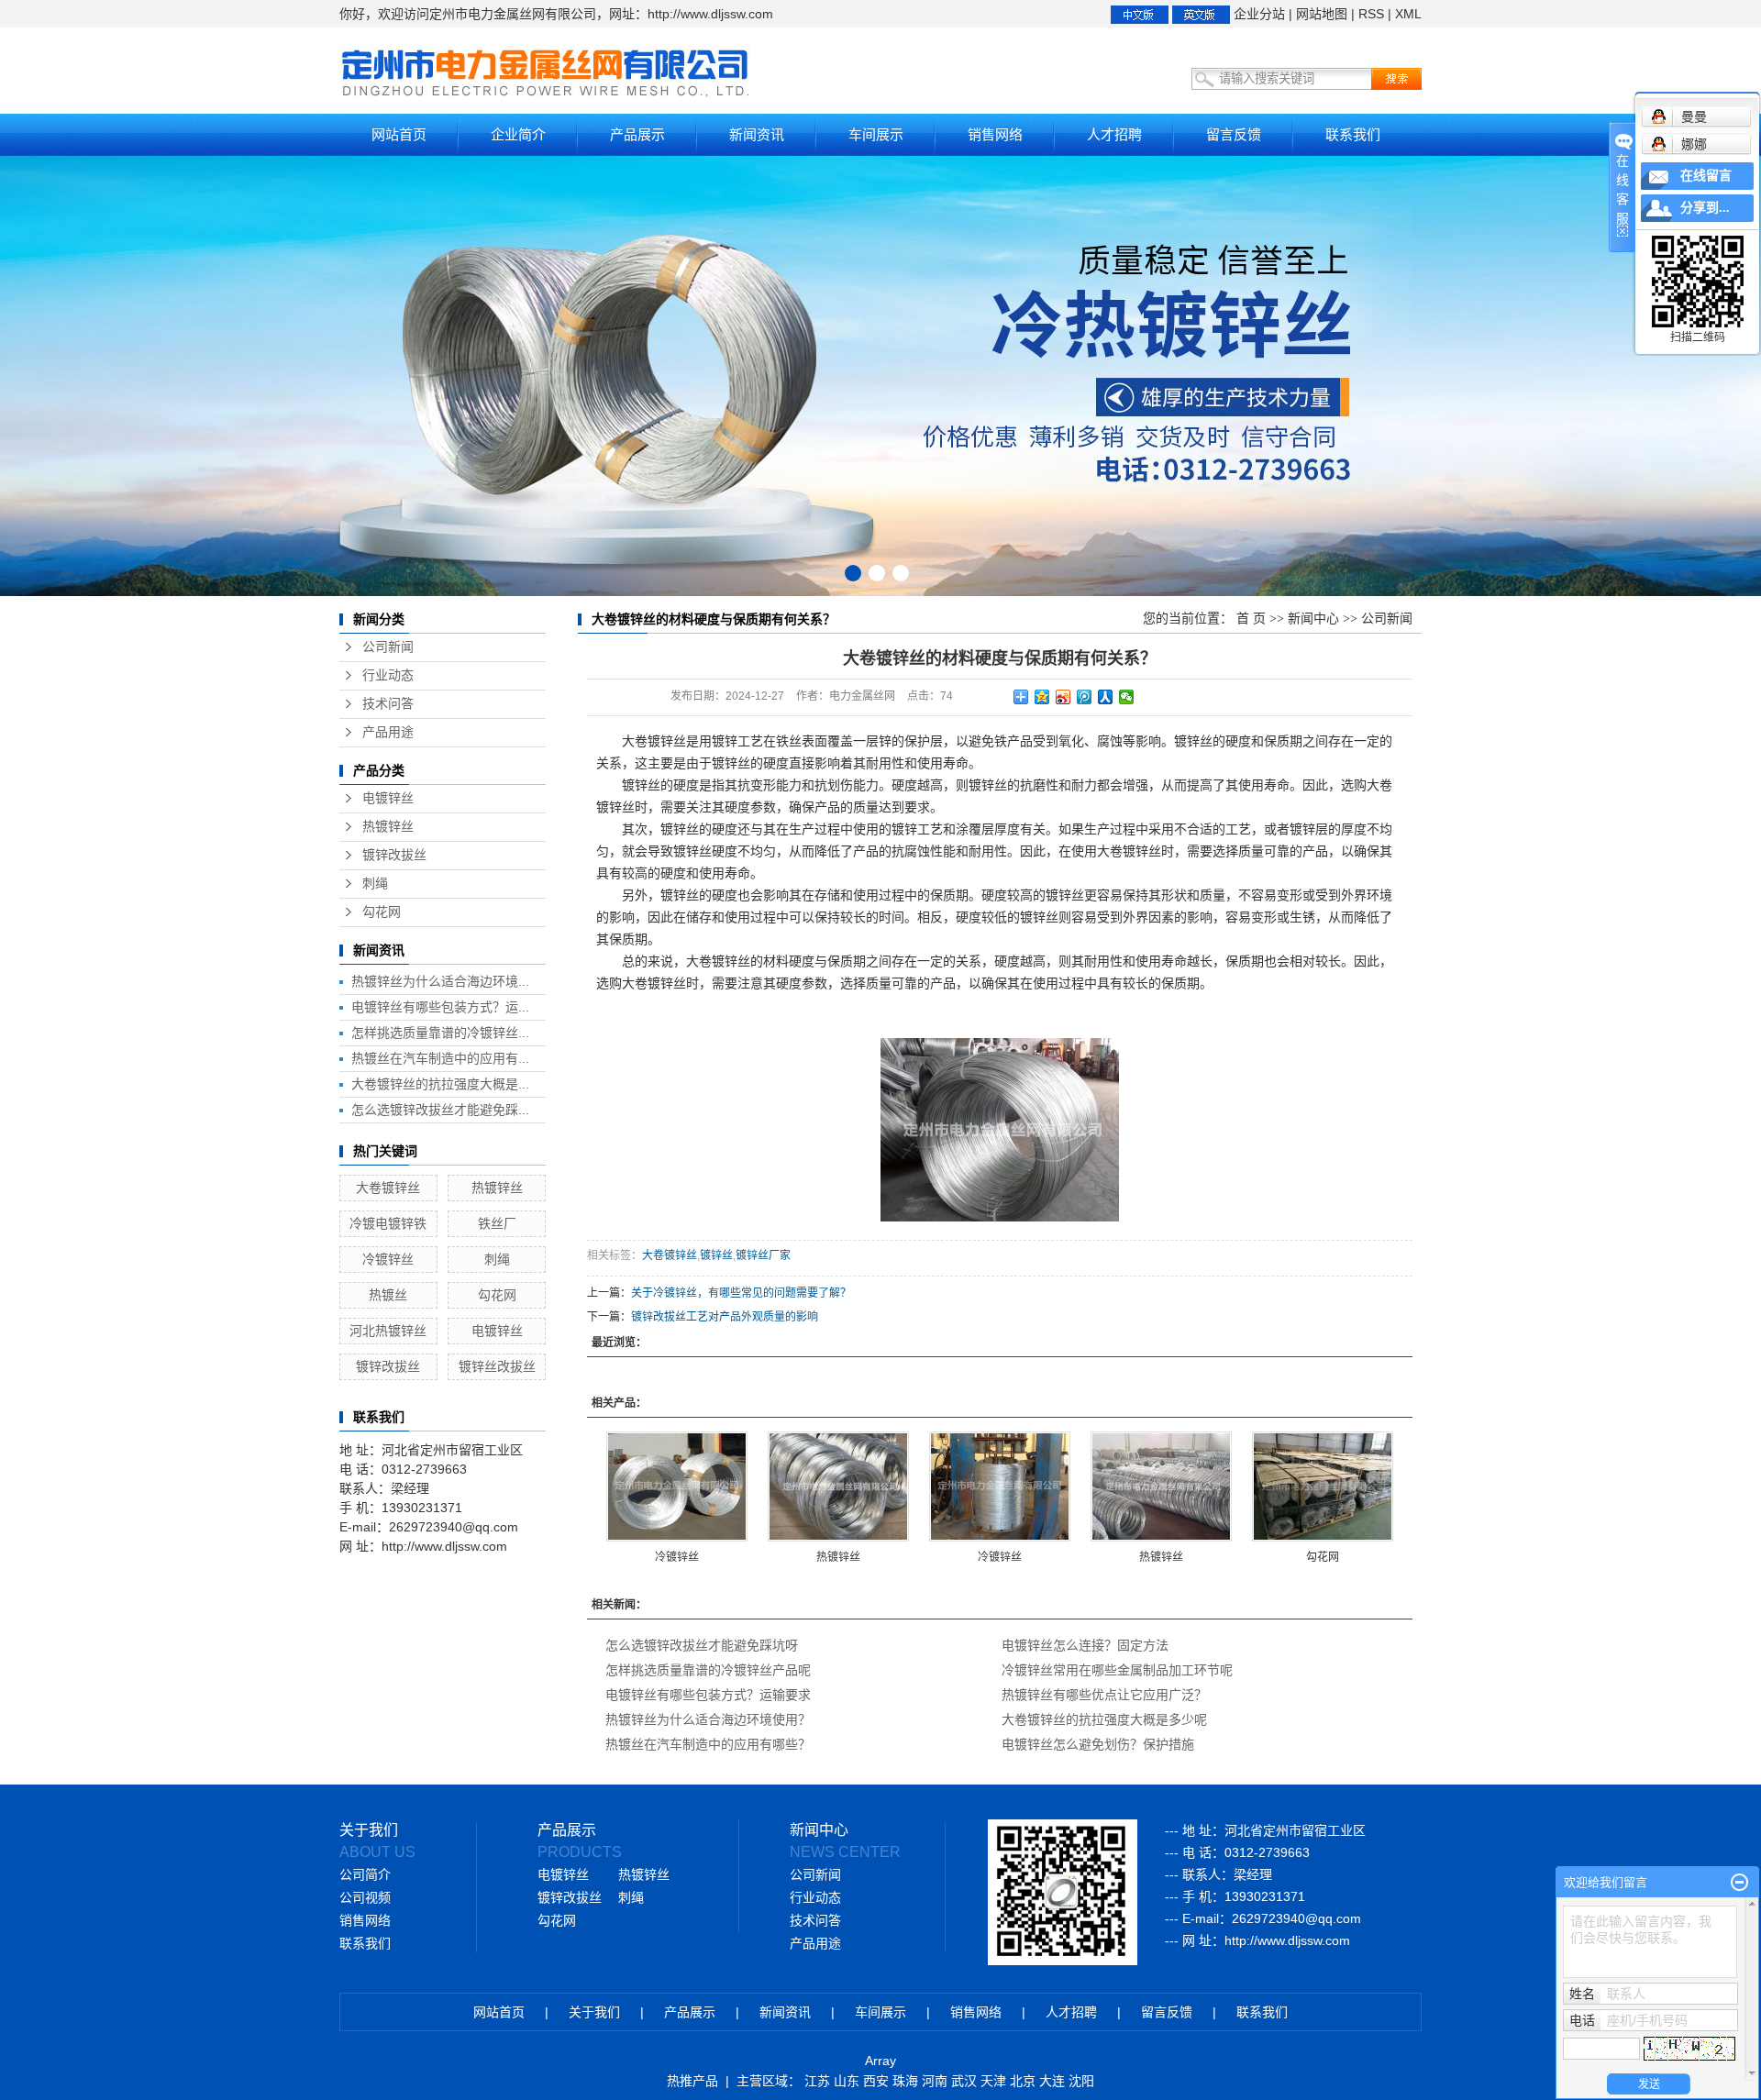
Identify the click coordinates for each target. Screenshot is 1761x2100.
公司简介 (365, 1875)
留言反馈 (1234, 134)
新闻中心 (1313, 619)
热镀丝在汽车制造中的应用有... (440, 1058)
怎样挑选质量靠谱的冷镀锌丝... (440, 1033)
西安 (876, 2081)
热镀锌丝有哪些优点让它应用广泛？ (1104, 1695)
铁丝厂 (497, 1223)
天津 (993, 2081)
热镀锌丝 (388, 827)
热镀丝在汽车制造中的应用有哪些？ (708, 1744)
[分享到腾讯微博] (1085, 697)
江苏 (817, 2081)
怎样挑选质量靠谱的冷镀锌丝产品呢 (708, 1670)
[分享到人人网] (1106, 697)
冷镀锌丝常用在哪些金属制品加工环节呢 (1117, 1670)
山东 (847, 2081)
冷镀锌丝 (388, 1259)
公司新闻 (388, 647)
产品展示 (637, 134)
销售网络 (995, 134)
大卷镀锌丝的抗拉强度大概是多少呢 (1104, 1719)
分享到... (1705, 208)
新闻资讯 (757, 134)
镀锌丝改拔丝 (497, 1366)
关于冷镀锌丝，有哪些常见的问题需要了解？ (741, 1293)
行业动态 (388, 675)
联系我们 (1353, 134)
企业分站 (1259, 14)
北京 (1023, 2081)
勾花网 (382, 912)
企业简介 (518, 134)
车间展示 (876, 134)
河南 (935, 2081)
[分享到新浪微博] (1063, 697)
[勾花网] (1323, 1487)
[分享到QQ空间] (1042, 697)
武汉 (964, 2081)
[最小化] (1739, 1883)
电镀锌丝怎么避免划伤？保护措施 (1098, 1744)
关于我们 (594, 2012)
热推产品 (692, 2081)
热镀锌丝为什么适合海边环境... (440, 981)
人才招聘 (1114, 134)
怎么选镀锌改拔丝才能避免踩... (440, 1110)
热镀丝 (388, 1295)
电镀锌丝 (388, 798)
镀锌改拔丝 (394, 855)
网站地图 (1322, 14)
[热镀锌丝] (838, 1487)
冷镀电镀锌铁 (388, 1223)
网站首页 (399, 134)
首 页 (1251, 619)
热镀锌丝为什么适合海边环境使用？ (708, 1719)
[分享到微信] (1127, 697)
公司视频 (365, 1898)
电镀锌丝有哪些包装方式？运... (440, 1007)
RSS (1371, 14)
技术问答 (388, 704)
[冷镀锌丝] (677, 1487)
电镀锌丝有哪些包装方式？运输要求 (708, 1695)
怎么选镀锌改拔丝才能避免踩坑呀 (702, 1645)
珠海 (905, 2081)
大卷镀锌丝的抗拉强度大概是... (440, 1084)
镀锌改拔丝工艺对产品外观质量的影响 (725, 1317)
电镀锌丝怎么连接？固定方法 (1085, 1645)
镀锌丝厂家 (763, 1255)
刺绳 (375, 884)
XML (1408, 14)
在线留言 (1706, 176)
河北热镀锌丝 (388, 1331)
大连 (1052, 2081)
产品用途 (388, 732)
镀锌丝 (716, 1255)
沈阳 (1081, 2081)
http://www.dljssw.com (1287, 1940)
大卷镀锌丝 (388, 1188)
